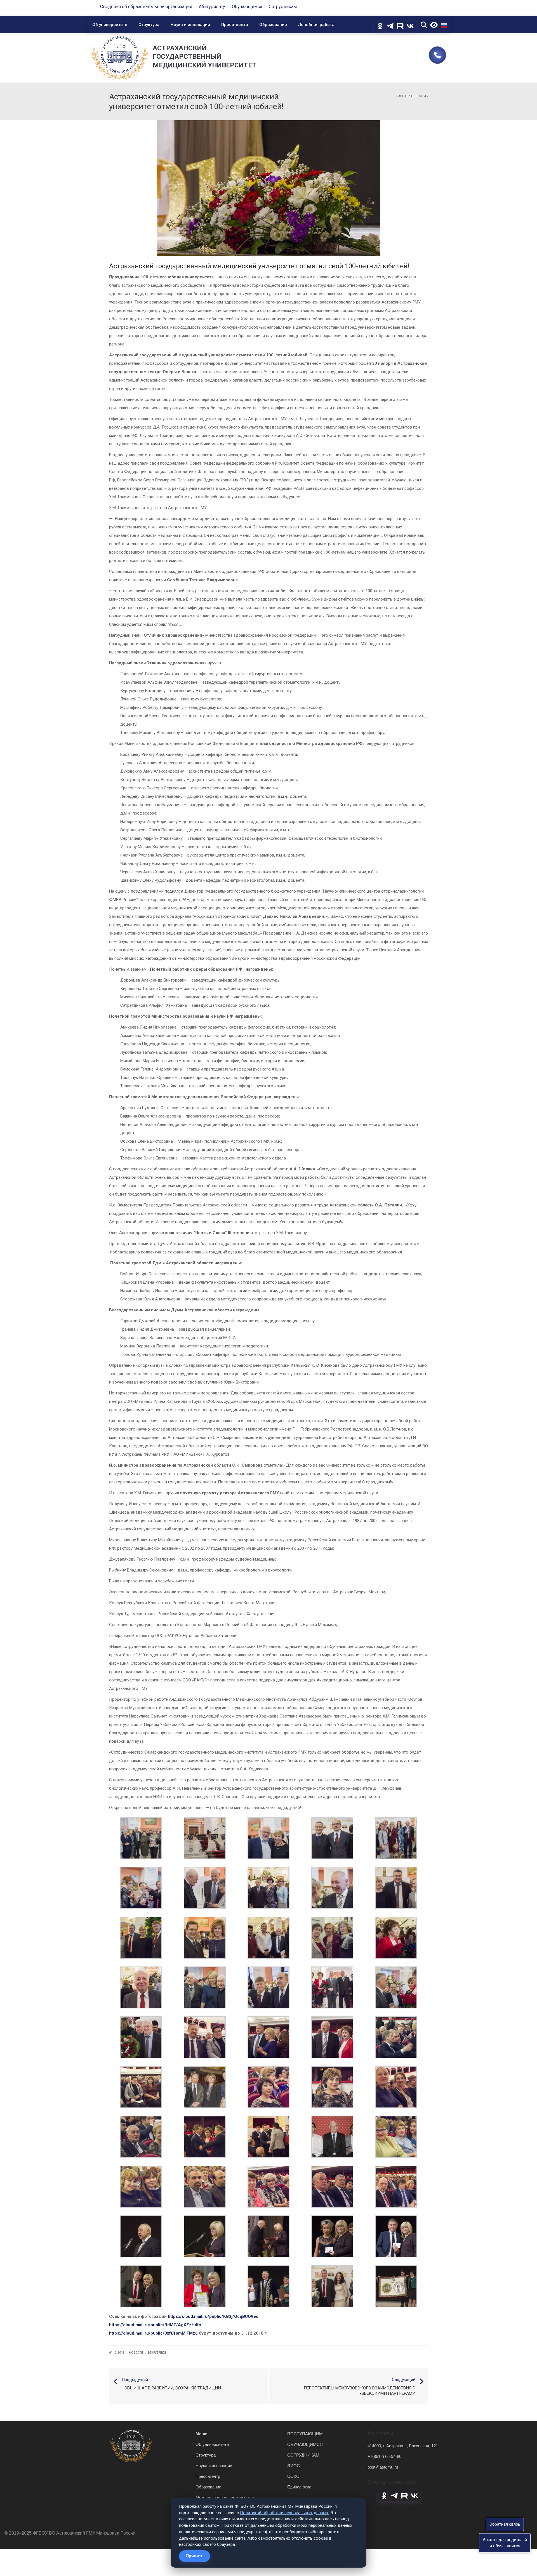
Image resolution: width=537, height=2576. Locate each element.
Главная (401, 96)
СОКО (293, 2476)
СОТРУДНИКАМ (303, 2455)
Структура (149, 25)
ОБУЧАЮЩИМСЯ (305, 2444)
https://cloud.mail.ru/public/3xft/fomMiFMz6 (153, 2333)
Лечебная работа (316, 25)
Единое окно (299, 2487)
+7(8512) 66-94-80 (384, 2456)
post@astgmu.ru (383, 2467)
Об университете (110, 25)
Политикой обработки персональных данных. (285, 2513)
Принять (195, 2556)
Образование (273, 25)
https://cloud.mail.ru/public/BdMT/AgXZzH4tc (155, 2325)
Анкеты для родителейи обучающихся (505, 2543)
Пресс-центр (235, 25)
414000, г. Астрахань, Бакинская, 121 (403, 2446)
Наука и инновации (190, 25)
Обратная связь (505, 2524)
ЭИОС (294, 2466)
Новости (419, 96)
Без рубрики (157, 2353)
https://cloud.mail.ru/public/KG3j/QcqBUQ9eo (213, 2316)
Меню (202, 2434)
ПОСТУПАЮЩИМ (305, 2434)
